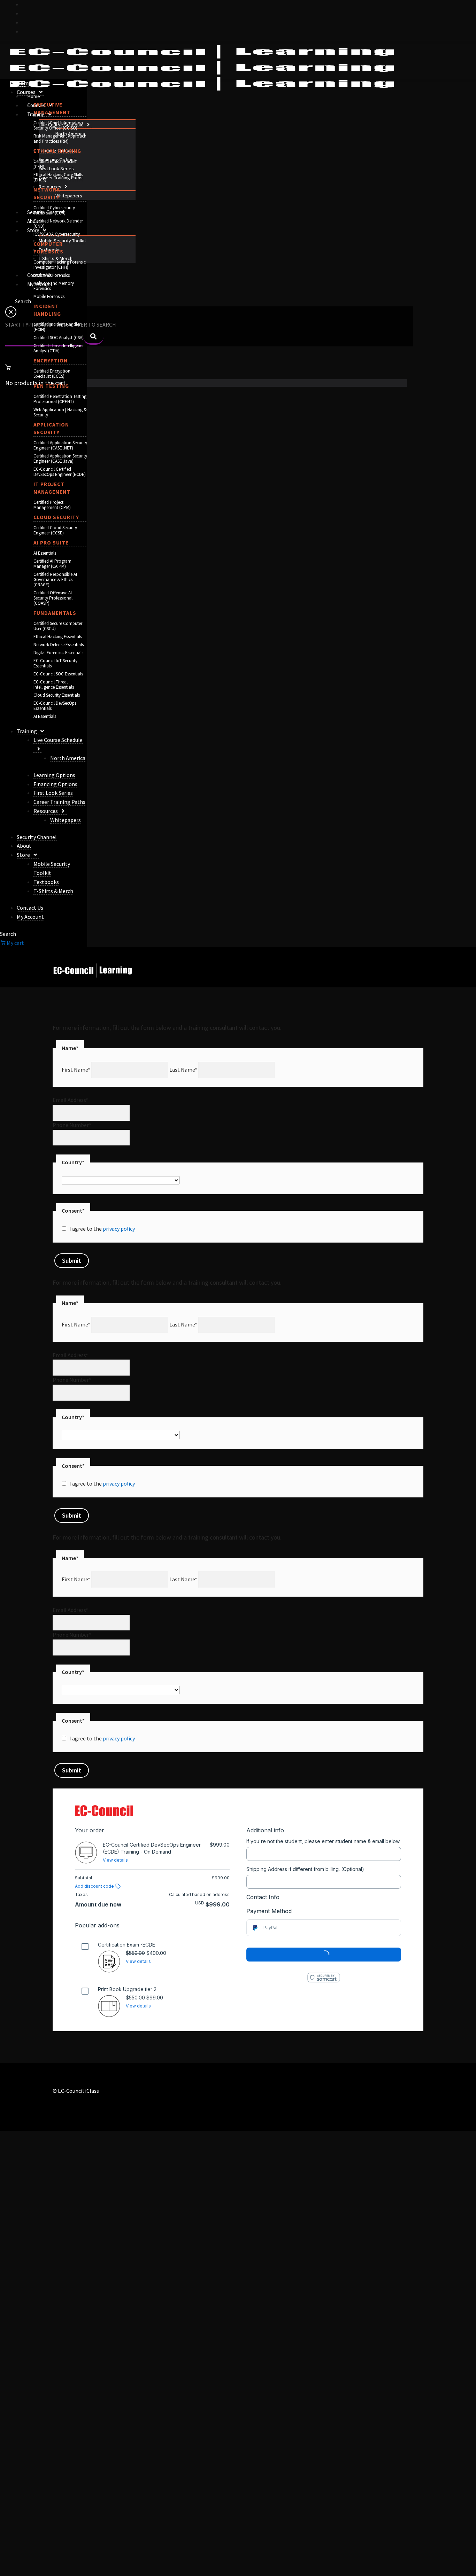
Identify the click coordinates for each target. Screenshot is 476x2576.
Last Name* (183, 1070)
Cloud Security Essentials (57, 695)
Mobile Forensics (49, 296)
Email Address (70, 1100)
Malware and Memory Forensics (54, 286)
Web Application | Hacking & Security (60, 412)
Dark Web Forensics (52, 275)
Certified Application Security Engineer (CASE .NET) (60, 445)
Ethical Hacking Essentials (58, 637)
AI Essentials (45, 553)
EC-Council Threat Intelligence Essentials (54, 684)
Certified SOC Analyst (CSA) (59, 338)
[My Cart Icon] (206, 367)
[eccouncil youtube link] (25, 22)
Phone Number (72, 1125)
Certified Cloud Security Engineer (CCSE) (55, 530)
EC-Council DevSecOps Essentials (55, 706)
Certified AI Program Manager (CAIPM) (52, 564)
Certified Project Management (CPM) (52, 505)
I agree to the (102, 1229)
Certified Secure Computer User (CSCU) (58, 626)
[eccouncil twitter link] (25, 4)
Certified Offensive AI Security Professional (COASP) (53, 598)
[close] (11, 315)
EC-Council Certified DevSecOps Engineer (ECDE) (60, 472)
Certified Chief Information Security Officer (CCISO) (58, 125)
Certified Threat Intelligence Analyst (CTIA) (59, 348)
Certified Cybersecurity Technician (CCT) (54, 210)
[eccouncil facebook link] (25, 13)
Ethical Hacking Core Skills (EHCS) (58, 177)
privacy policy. (119, 1229)
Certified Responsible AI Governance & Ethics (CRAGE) (55, 580)
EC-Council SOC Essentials (58, 674)
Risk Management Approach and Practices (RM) (60, 139)
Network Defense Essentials (59, 645)
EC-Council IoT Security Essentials (55, 663)
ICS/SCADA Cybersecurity (57, 234)
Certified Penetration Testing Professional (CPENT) (60, 399)
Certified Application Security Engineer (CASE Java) (60, 459)
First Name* (76, 1070)
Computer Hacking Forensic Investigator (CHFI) (60, 265)
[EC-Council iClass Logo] (202, 68)
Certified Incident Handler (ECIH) (57, 327)
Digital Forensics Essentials (58, 653)
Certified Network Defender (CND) (58, 224)
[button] (88, 125)
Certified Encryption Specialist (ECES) (52, 374)
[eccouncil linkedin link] (25, 31)
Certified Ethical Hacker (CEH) (55, 164)
